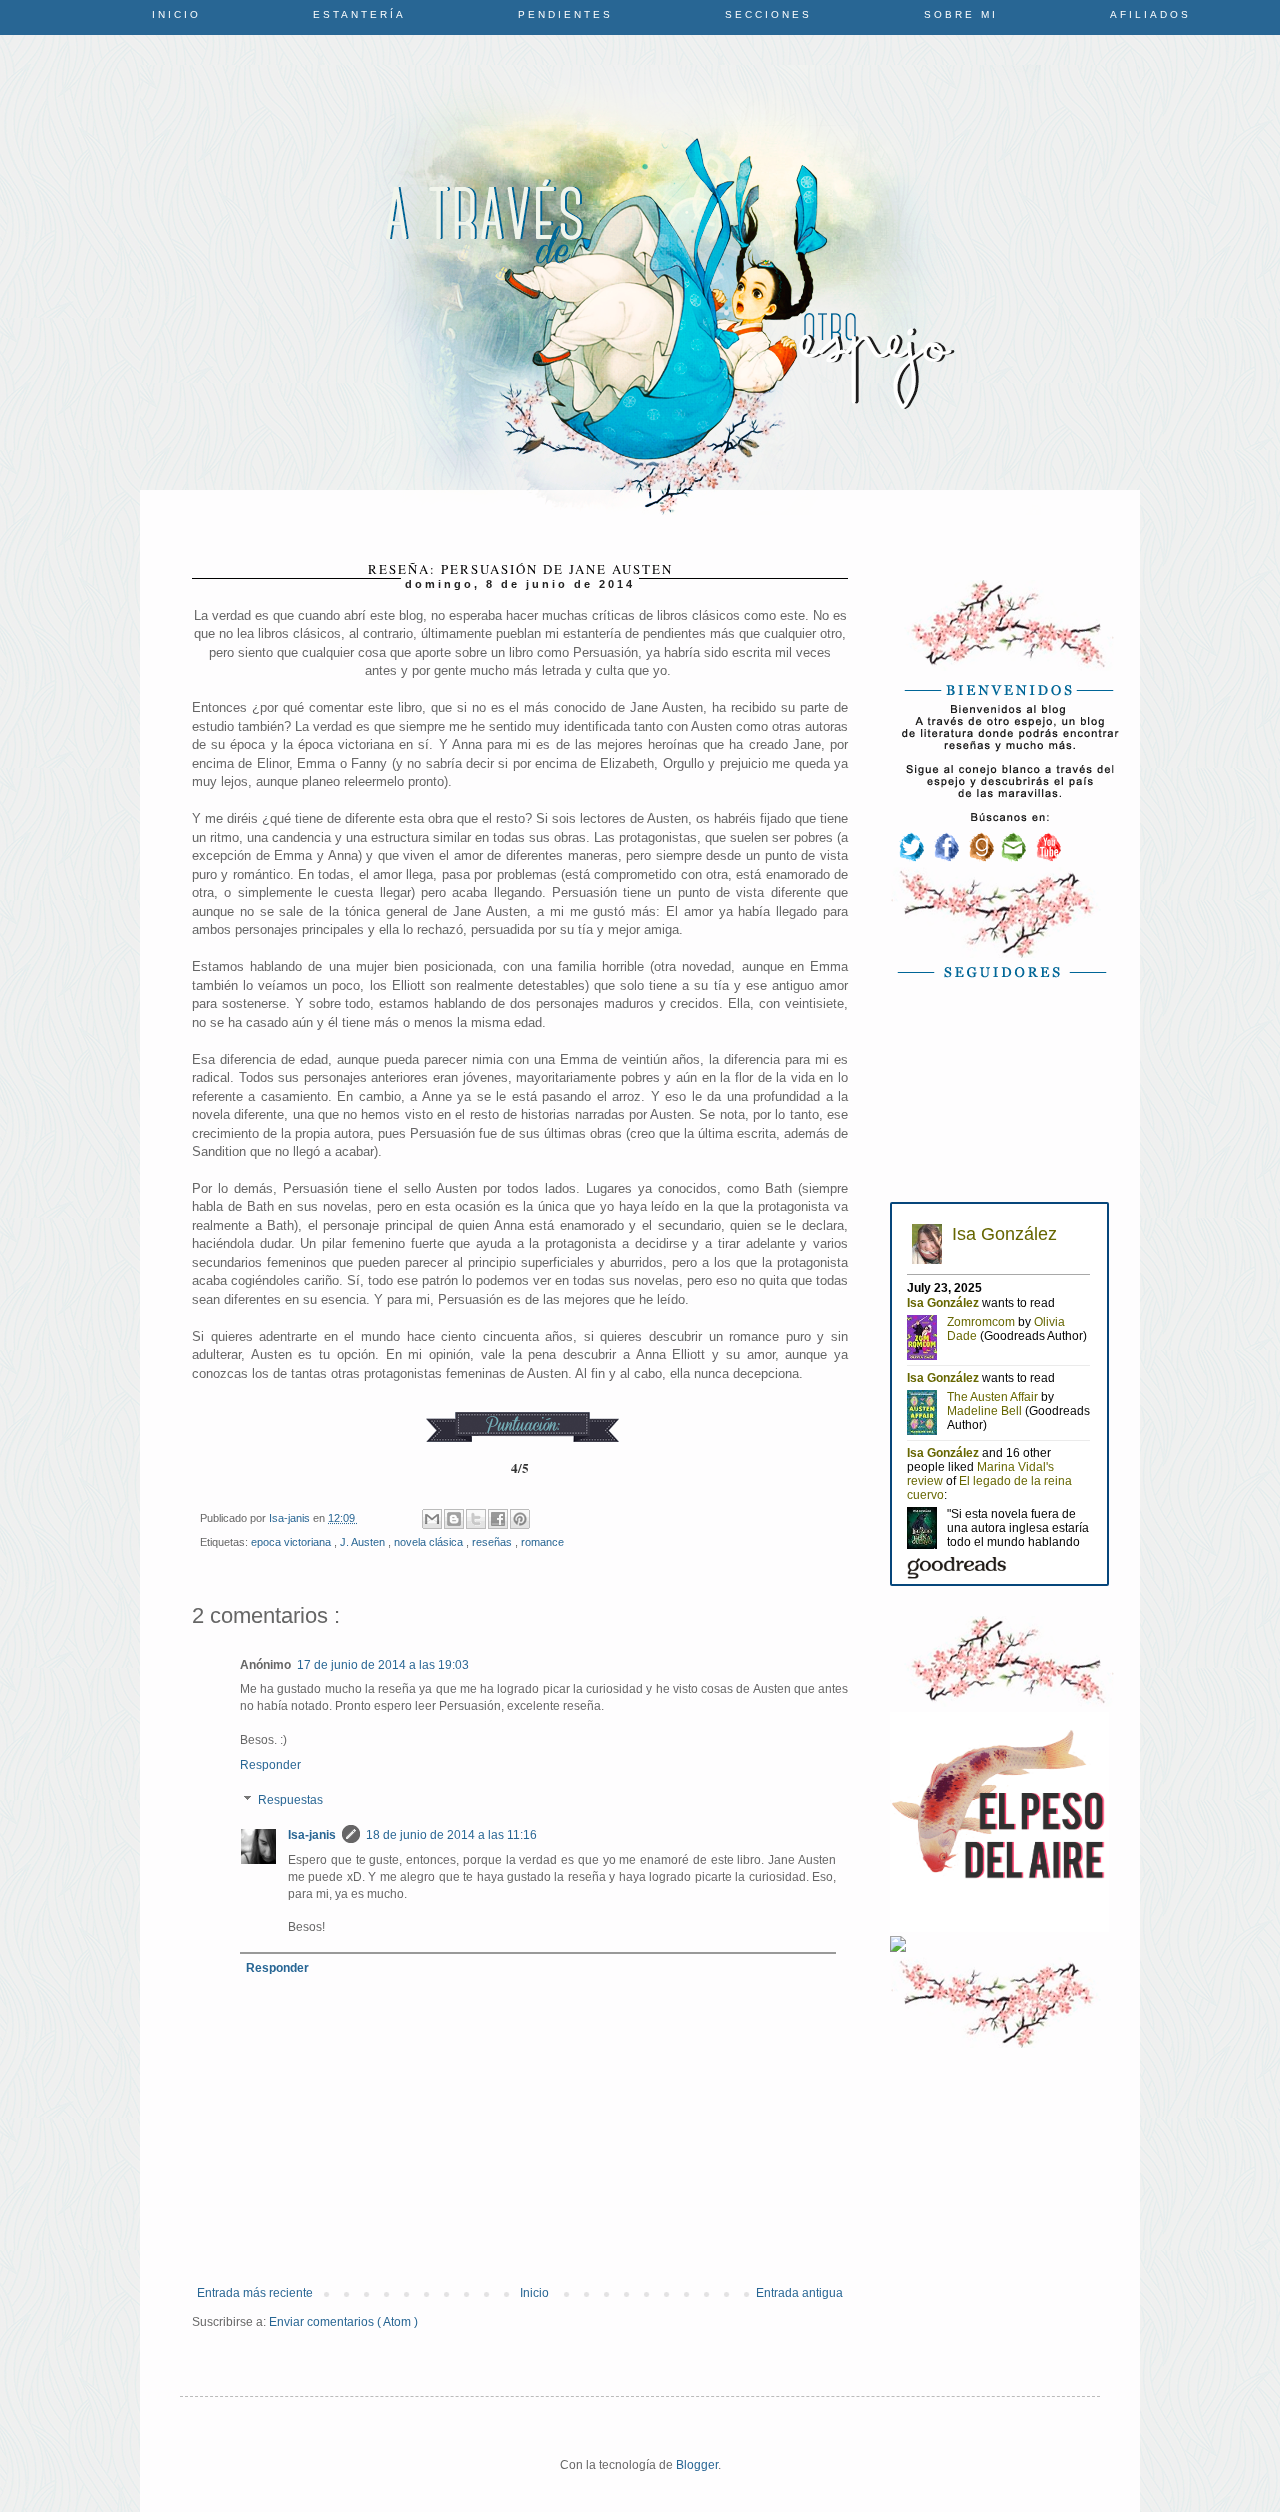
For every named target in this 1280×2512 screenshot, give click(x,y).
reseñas (493, 1542)
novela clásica (430, 1542)
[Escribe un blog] (454, 1519)
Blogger (697, 2465)
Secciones (768, 14)
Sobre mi (961, 14)
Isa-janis (312, 1835)
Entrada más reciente (255, 2293)
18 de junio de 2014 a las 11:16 (451, 1835)
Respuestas (290, 1801)
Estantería (359, 14)
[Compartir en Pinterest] (520, 1519)
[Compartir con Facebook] (498, 1519)
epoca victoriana (292, 1542)
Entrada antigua (799, 2293)
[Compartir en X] (476, 1519)
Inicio (176, 14)
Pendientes (565, 14)
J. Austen (364, 1542)
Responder (270, 1765)
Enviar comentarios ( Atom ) (343, 2322)
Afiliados (1150, 14)
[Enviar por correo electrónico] (432, 1519)
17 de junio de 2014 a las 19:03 (383, 1665)
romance (542, 1542)
